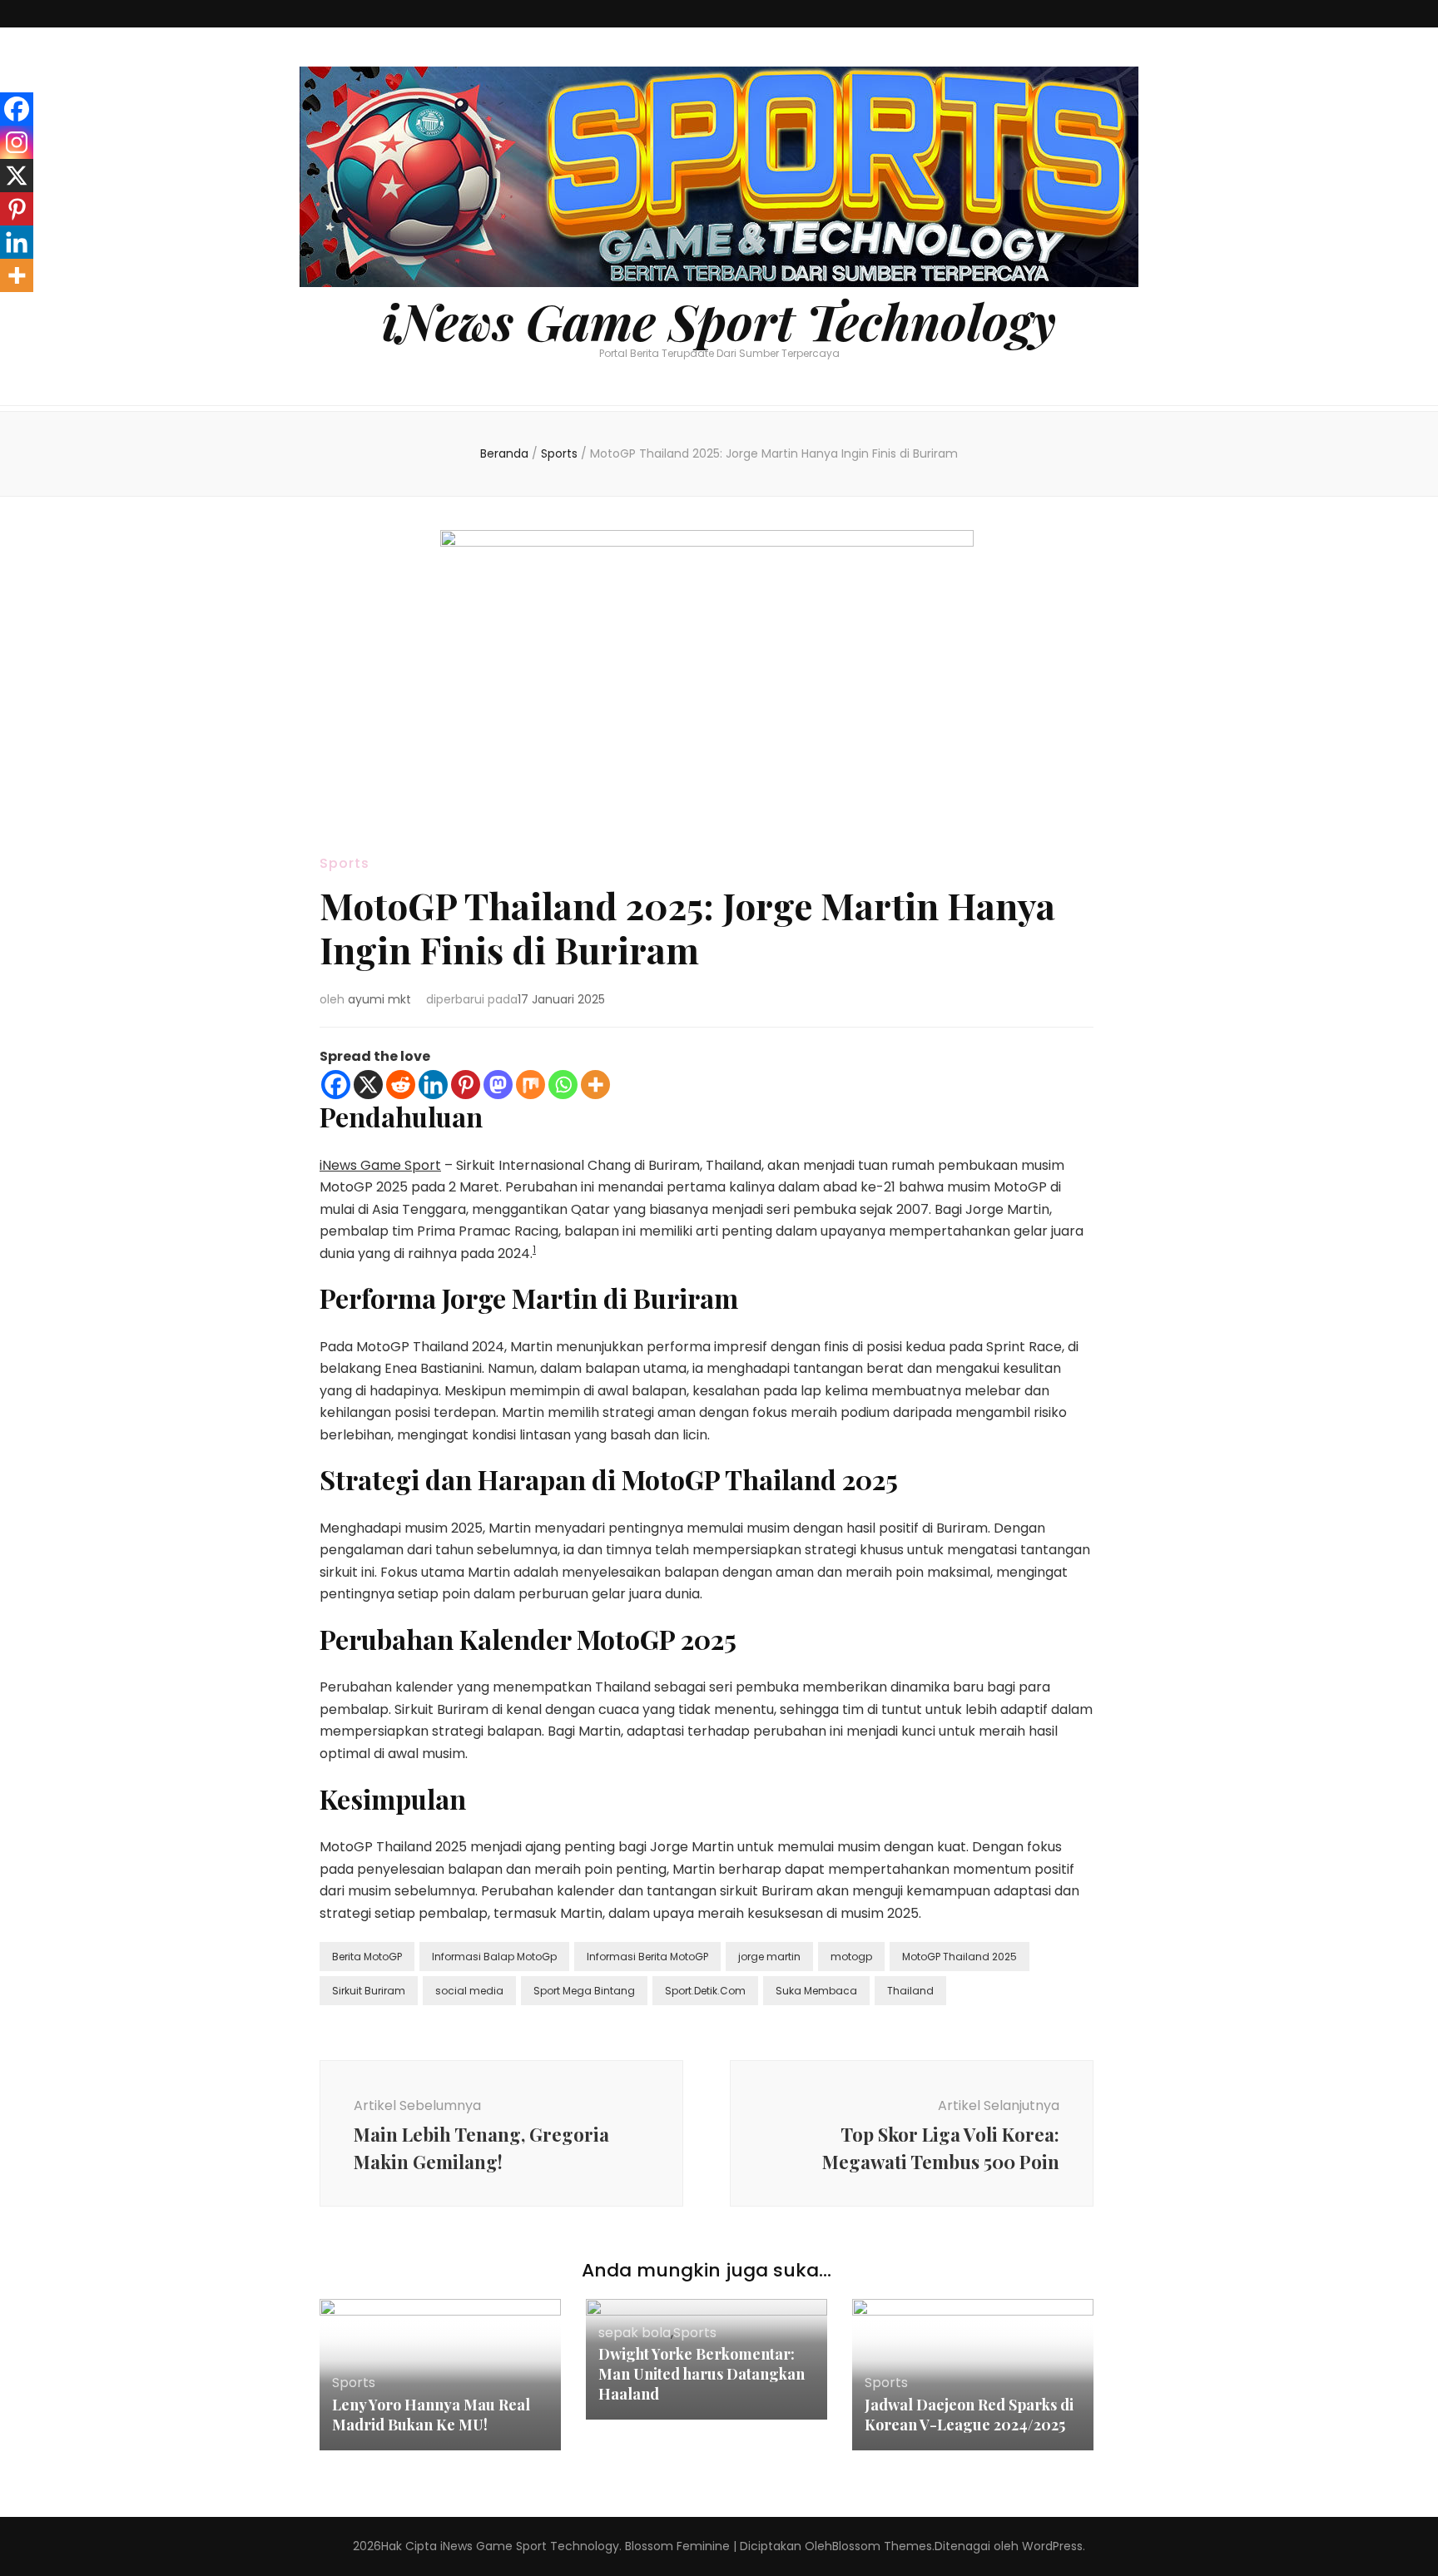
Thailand (910, 1991)
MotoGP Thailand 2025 (959, 1957)
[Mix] (531, 1085)
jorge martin (769, 1957)
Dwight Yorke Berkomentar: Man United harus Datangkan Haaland (702, 2374)
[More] (595, 1085)
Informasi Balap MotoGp (494, 1957)
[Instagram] (17, 142)
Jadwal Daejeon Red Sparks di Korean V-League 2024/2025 (969, 2415)
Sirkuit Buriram (369, 1991)
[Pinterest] (466, 1085)
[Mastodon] (498, 1085)
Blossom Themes (882, 2546)
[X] (368, 1085)
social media (469, 1991)
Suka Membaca (816, 1991)
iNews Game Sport (380, 1165)
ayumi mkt (379, 999)
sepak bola (635, 2333)
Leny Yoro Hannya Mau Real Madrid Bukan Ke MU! (431, 2415)
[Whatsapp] (563, 1085)
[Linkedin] (433, 1085)
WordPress (1052, 2546)
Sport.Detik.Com (705, 1991)
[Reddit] (401, 1085)
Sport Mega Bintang (584, 1991)
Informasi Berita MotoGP (647, 1957)
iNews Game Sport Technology (719, 320)
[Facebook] (336, 1085)
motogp (851, 1957)
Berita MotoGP (367, 1957)
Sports (345, 863)
